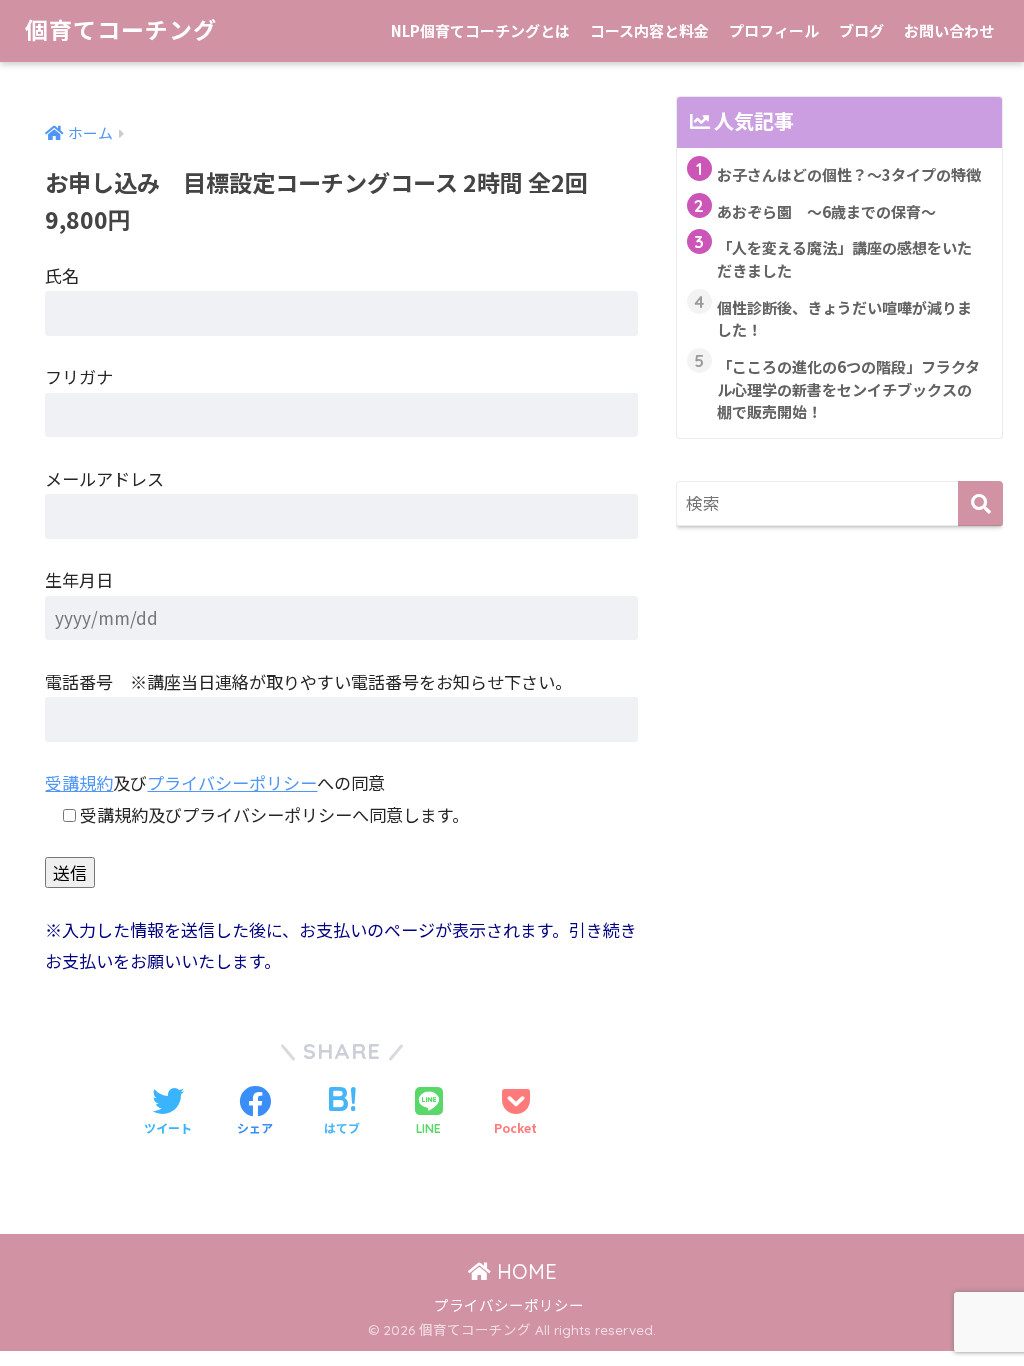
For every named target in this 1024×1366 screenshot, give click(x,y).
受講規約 (79, 782)
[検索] (980, 503)
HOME (524, 1271)
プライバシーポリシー (232, 782)
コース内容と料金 (649, 30)
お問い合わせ (949, 30)
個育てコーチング (121, 30)
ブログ (861, 30)
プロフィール (774, 30)
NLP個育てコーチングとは (480, 30)
